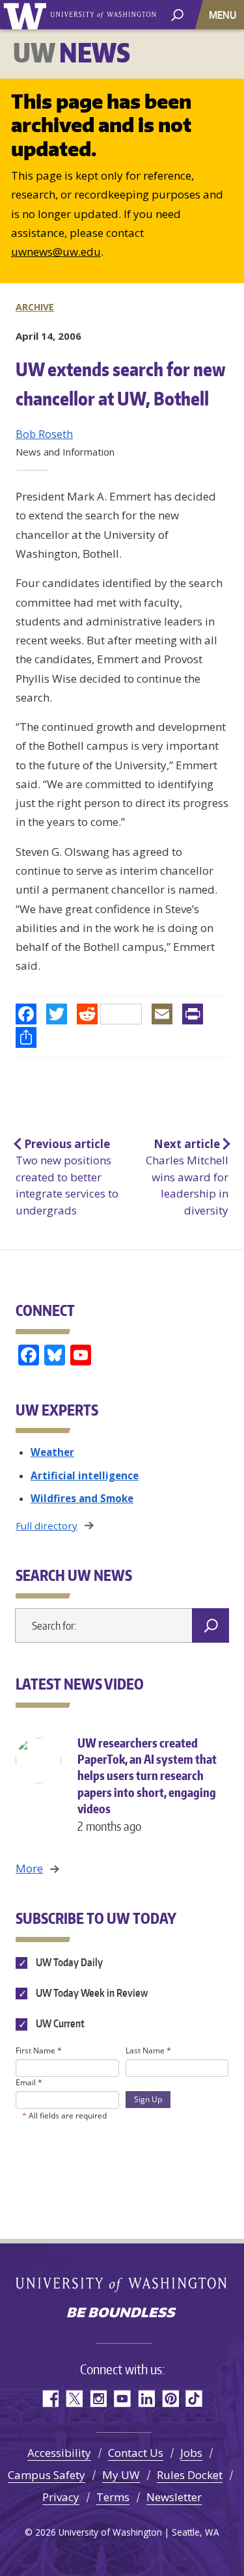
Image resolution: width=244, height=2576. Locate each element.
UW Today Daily (68, 1962)
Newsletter (174, 2497)
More (29, 1868)
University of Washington (27, 15)
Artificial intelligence (85, 1475)
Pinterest (170, 2399)
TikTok (194, 2399)
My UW (121, 2475)
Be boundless (122, 2314)
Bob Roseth (44, 434)
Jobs (191, 2453)
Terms (113, 2497)
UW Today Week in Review (91, 1993)
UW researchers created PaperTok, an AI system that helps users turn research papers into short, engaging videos (147, 1784)
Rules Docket (190, 2475)
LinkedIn (146, 2399)
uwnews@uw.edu (56, 252)
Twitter (74, 2399)
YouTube (122, 2399)
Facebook (50, 2399)
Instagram (98, 2399)
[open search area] (177, 14)
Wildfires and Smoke (82, 1498)
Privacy (61, 2497)
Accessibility (59, 2453)
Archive (35, 307)
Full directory (47, 1526)
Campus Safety (47, 2475)
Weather (52, 1452)
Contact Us (136, 2453)
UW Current (59, 2023)
